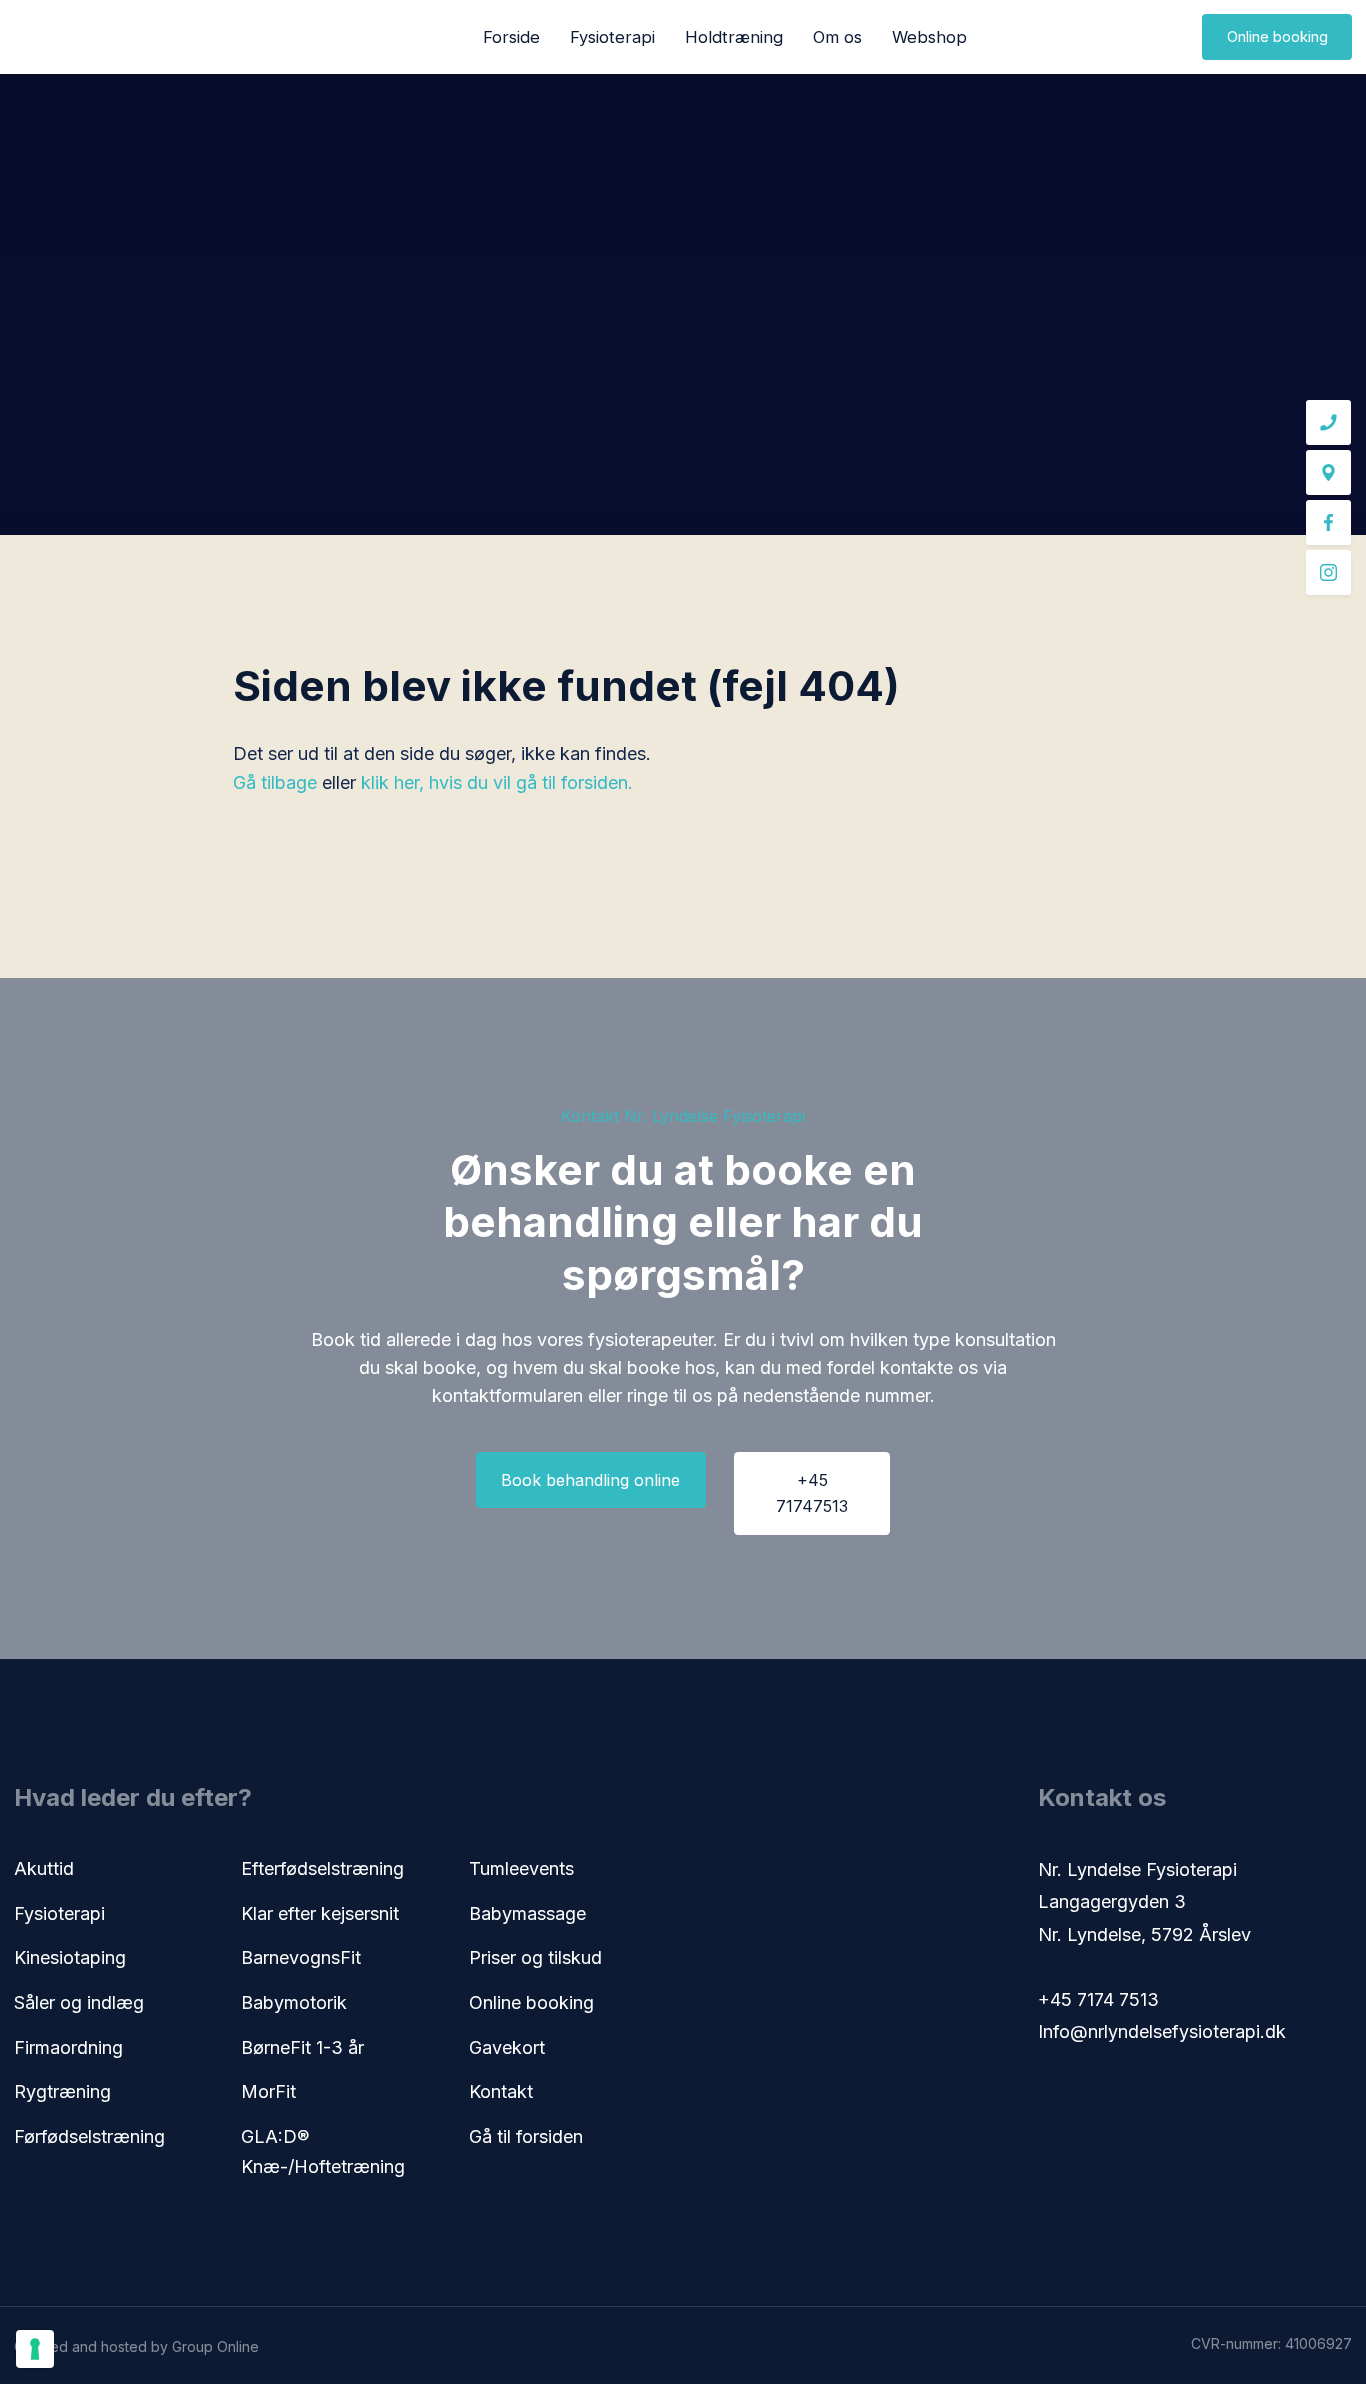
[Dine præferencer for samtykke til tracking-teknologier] (35, 2349)
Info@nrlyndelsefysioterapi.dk (1162, 2031)
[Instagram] (1328, 572)
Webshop (929, 37)
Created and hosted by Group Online (136, 2346)
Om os (837, 37)
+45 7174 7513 (1098, 1999)
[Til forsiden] (89, 37)
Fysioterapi (612, 37)
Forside (511, 37)
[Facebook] (1328, 522)
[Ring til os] (1328, 422)
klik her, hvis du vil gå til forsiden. (497, 782)
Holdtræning (734, 37)
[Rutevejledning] (1328, 472)
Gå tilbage (275, 782)
